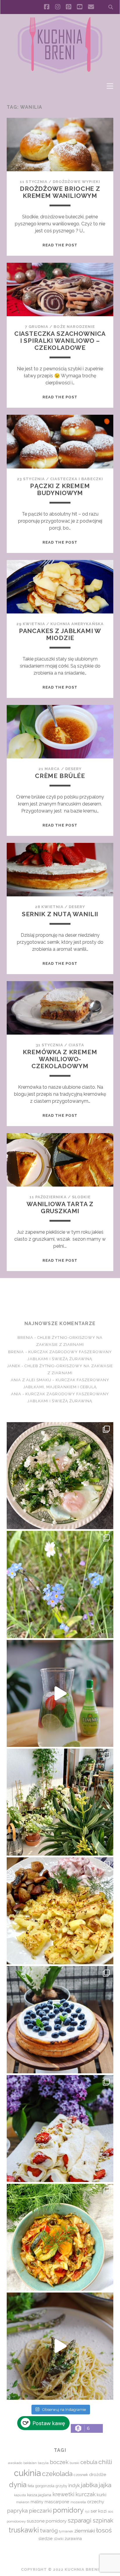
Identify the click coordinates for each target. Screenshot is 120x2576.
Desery (73, 769)
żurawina (73, 2538)
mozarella (78, 2502)
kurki (102, 2495)
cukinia (27, 2473)
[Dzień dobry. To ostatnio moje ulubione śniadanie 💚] (60, 1476)
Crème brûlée (60, 776)
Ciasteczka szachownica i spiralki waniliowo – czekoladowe (60, 341)
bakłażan (30, 2463)
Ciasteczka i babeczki (77, 479)
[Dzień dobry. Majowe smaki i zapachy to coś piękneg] (60, 2129)
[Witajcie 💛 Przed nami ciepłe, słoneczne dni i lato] (60, 1693)
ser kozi (99, 2511)
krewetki (63, 2494)
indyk (74, 2486)
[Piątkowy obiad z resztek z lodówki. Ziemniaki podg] (60, 1911)
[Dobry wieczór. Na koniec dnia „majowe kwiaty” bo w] (60, 1584)
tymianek (66, 2531)
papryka (17, 2511)
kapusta (20, 2495)
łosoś (104, 2530)
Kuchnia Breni (60, 1299)
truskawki (24, 2530)
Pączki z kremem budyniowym (60, 489)
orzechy (96, 2502)
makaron (23, 2502)
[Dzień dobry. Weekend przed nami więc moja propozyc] (60, 2020)
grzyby (61, 2486)
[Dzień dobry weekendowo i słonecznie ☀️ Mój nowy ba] (60, 1802)
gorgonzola (45, 2486)
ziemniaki (85, 2531)
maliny (37, 2502)
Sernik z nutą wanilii (60, 914)
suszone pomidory (47, 2521)
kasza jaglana (39, 2495)
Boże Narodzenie (74, 327)
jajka (105, 2485)
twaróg (49, 2530)
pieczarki (40, 2511)
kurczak (85, 2494)
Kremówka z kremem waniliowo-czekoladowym (60, 1059)
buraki (74, 2463)
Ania (16, 1394)
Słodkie (81, 1197)
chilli (105, 2462)
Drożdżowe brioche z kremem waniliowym (60, 192)
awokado (15, 2463)
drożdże (98, 2475)
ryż (87, 2511)
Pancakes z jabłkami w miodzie (60, 634)
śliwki (59, 2539)
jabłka (89, 2485)
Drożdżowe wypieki (76, 182)
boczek (59, 2462)
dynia (18, 2485)
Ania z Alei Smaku (31, 1380)
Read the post (60, 245)
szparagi (80, 2520)
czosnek (81, 2475)
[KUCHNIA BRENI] (60, 72)
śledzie (46, 2538)
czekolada (57, 2474)
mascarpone (57, 2502)
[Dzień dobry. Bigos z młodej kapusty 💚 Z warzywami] (60, 2237)
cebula (89, 2462)
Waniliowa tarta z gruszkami (60, 1207)
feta (31, 2486)
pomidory (68, 2510)
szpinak (103, 2520)
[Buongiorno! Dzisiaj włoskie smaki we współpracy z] (60, 2346)
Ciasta (76, 1045)
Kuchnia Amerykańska (77, 624)
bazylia (43, 2463)
